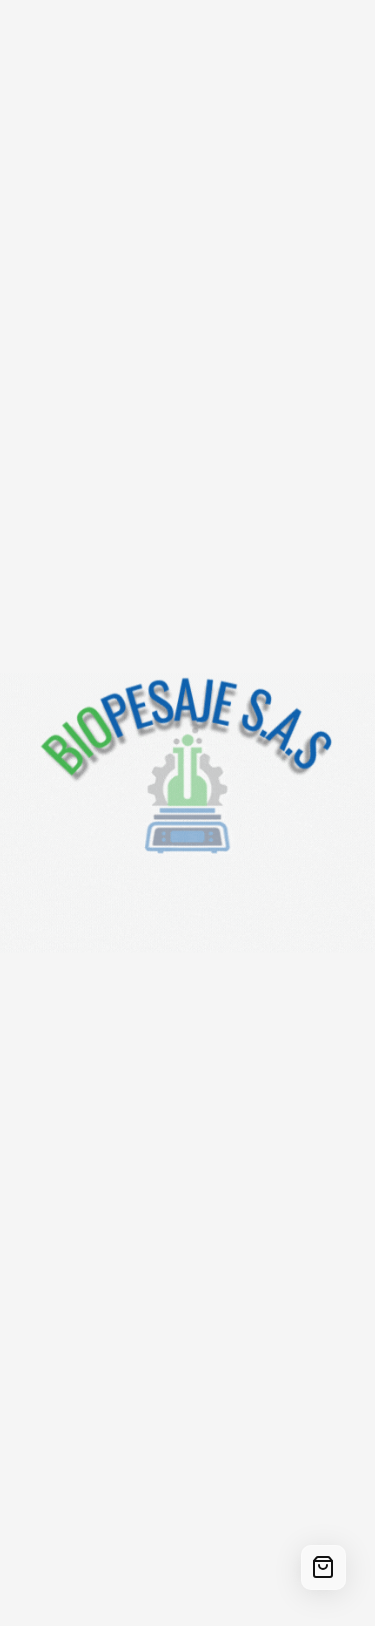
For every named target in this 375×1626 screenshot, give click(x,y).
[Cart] (323, 1567)
